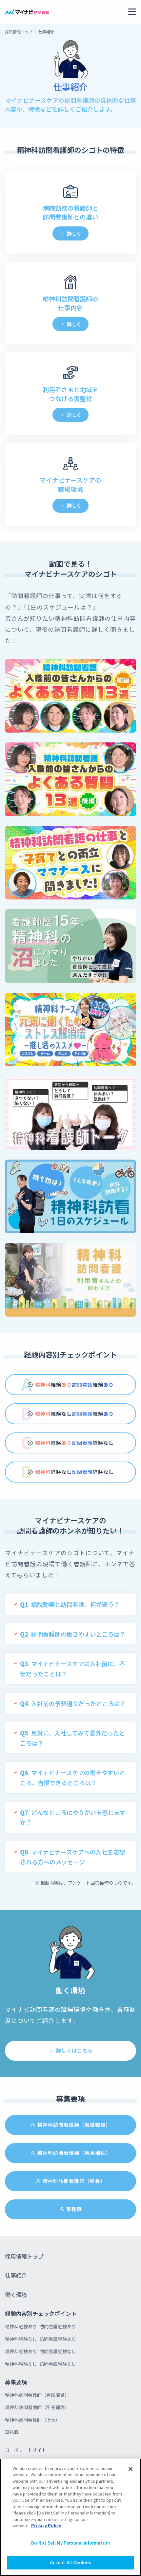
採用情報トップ (19, 32)
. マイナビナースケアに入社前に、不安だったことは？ (72, 1669)
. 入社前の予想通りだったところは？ (73, 1703)
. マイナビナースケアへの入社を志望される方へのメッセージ (73, 1857)
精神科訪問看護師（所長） (74, 2181)
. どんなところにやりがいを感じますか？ (73, 1817)
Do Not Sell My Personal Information (70, 2543)
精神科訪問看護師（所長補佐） (74, 2153)
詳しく (74, 233)
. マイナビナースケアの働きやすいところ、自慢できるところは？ (73, 1777)
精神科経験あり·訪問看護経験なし (40, 2351)
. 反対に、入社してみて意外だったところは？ (72, 1738)
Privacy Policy (46, 2525)
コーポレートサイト (26, 2450)
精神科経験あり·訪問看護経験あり (40, 2326)
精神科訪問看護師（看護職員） (74, 2125)
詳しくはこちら (74, 2050)
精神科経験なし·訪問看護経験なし (40, 2364)
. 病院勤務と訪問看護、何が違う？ (70, 1604)
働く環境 (16, 2294)
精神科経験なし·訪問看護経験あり (40, 2339)
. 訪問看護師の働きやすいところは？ (73, 1634)
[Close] (131, 2469)
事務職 (74, 2209)
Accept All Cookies (70, 2562)
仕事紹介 (16, 2275)
